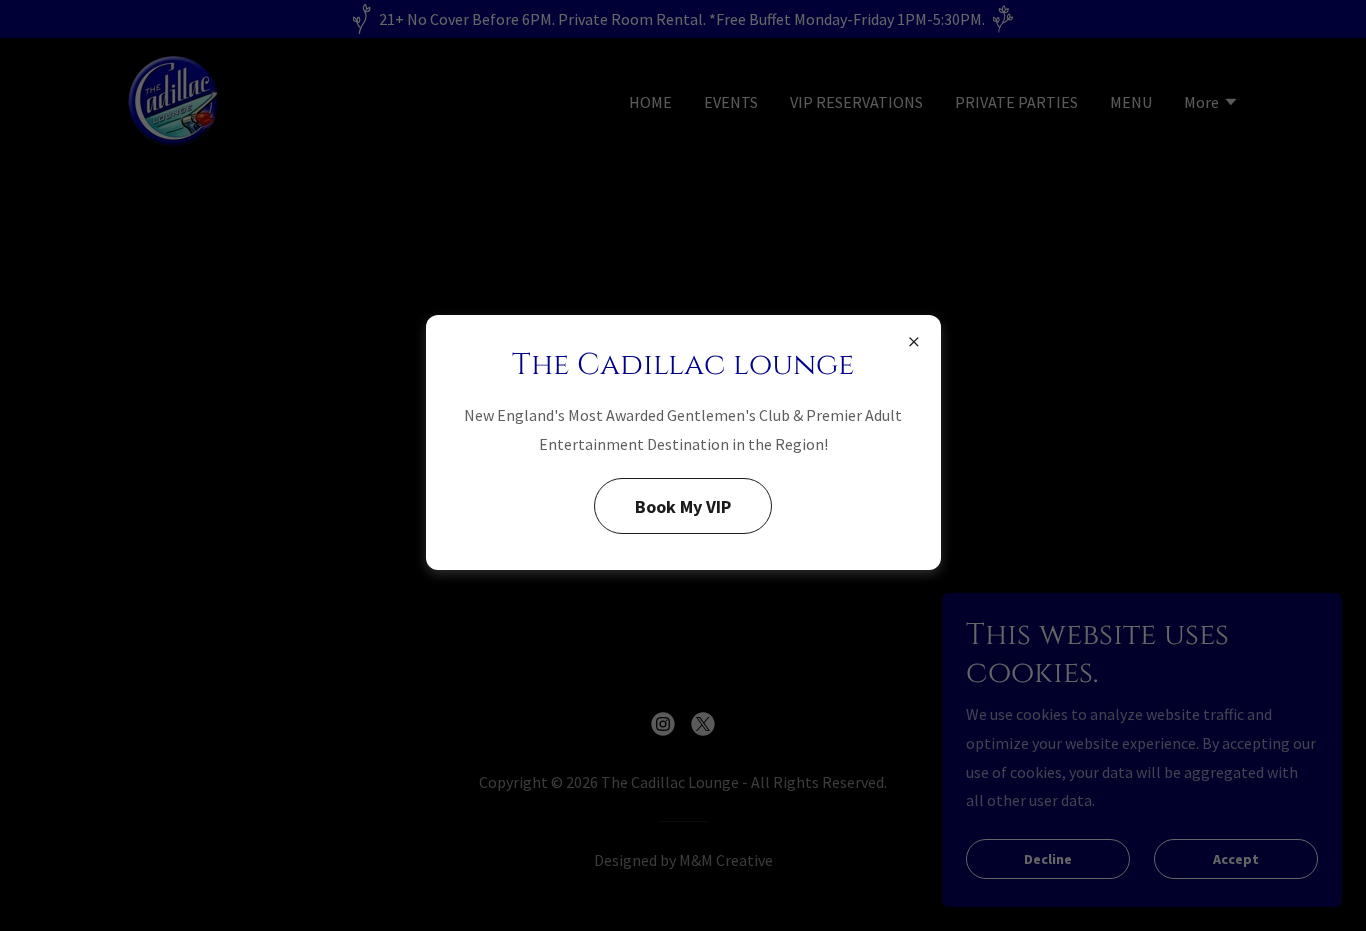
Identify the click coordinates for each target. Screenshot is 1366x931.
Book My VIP (683, 506)
